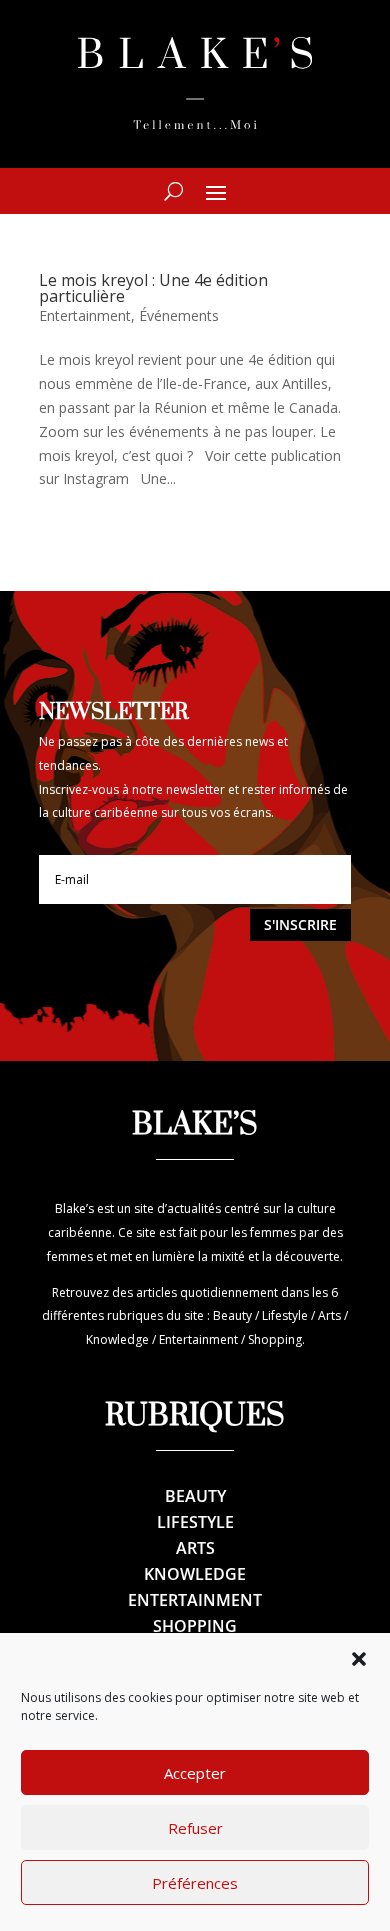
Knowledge (195, 1574)
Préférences (195, 1883)
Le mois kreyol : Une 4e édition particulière (153, 288)
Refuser (195, 1828)
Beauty (195, 1496)
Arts (195, 1548)
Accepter (195, 1773)
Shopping (195, 1626)
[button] (359, 1659)
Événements (179, 315)
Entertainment (85, 315)
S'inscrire (300, 924)
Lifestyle (195, 1522)
